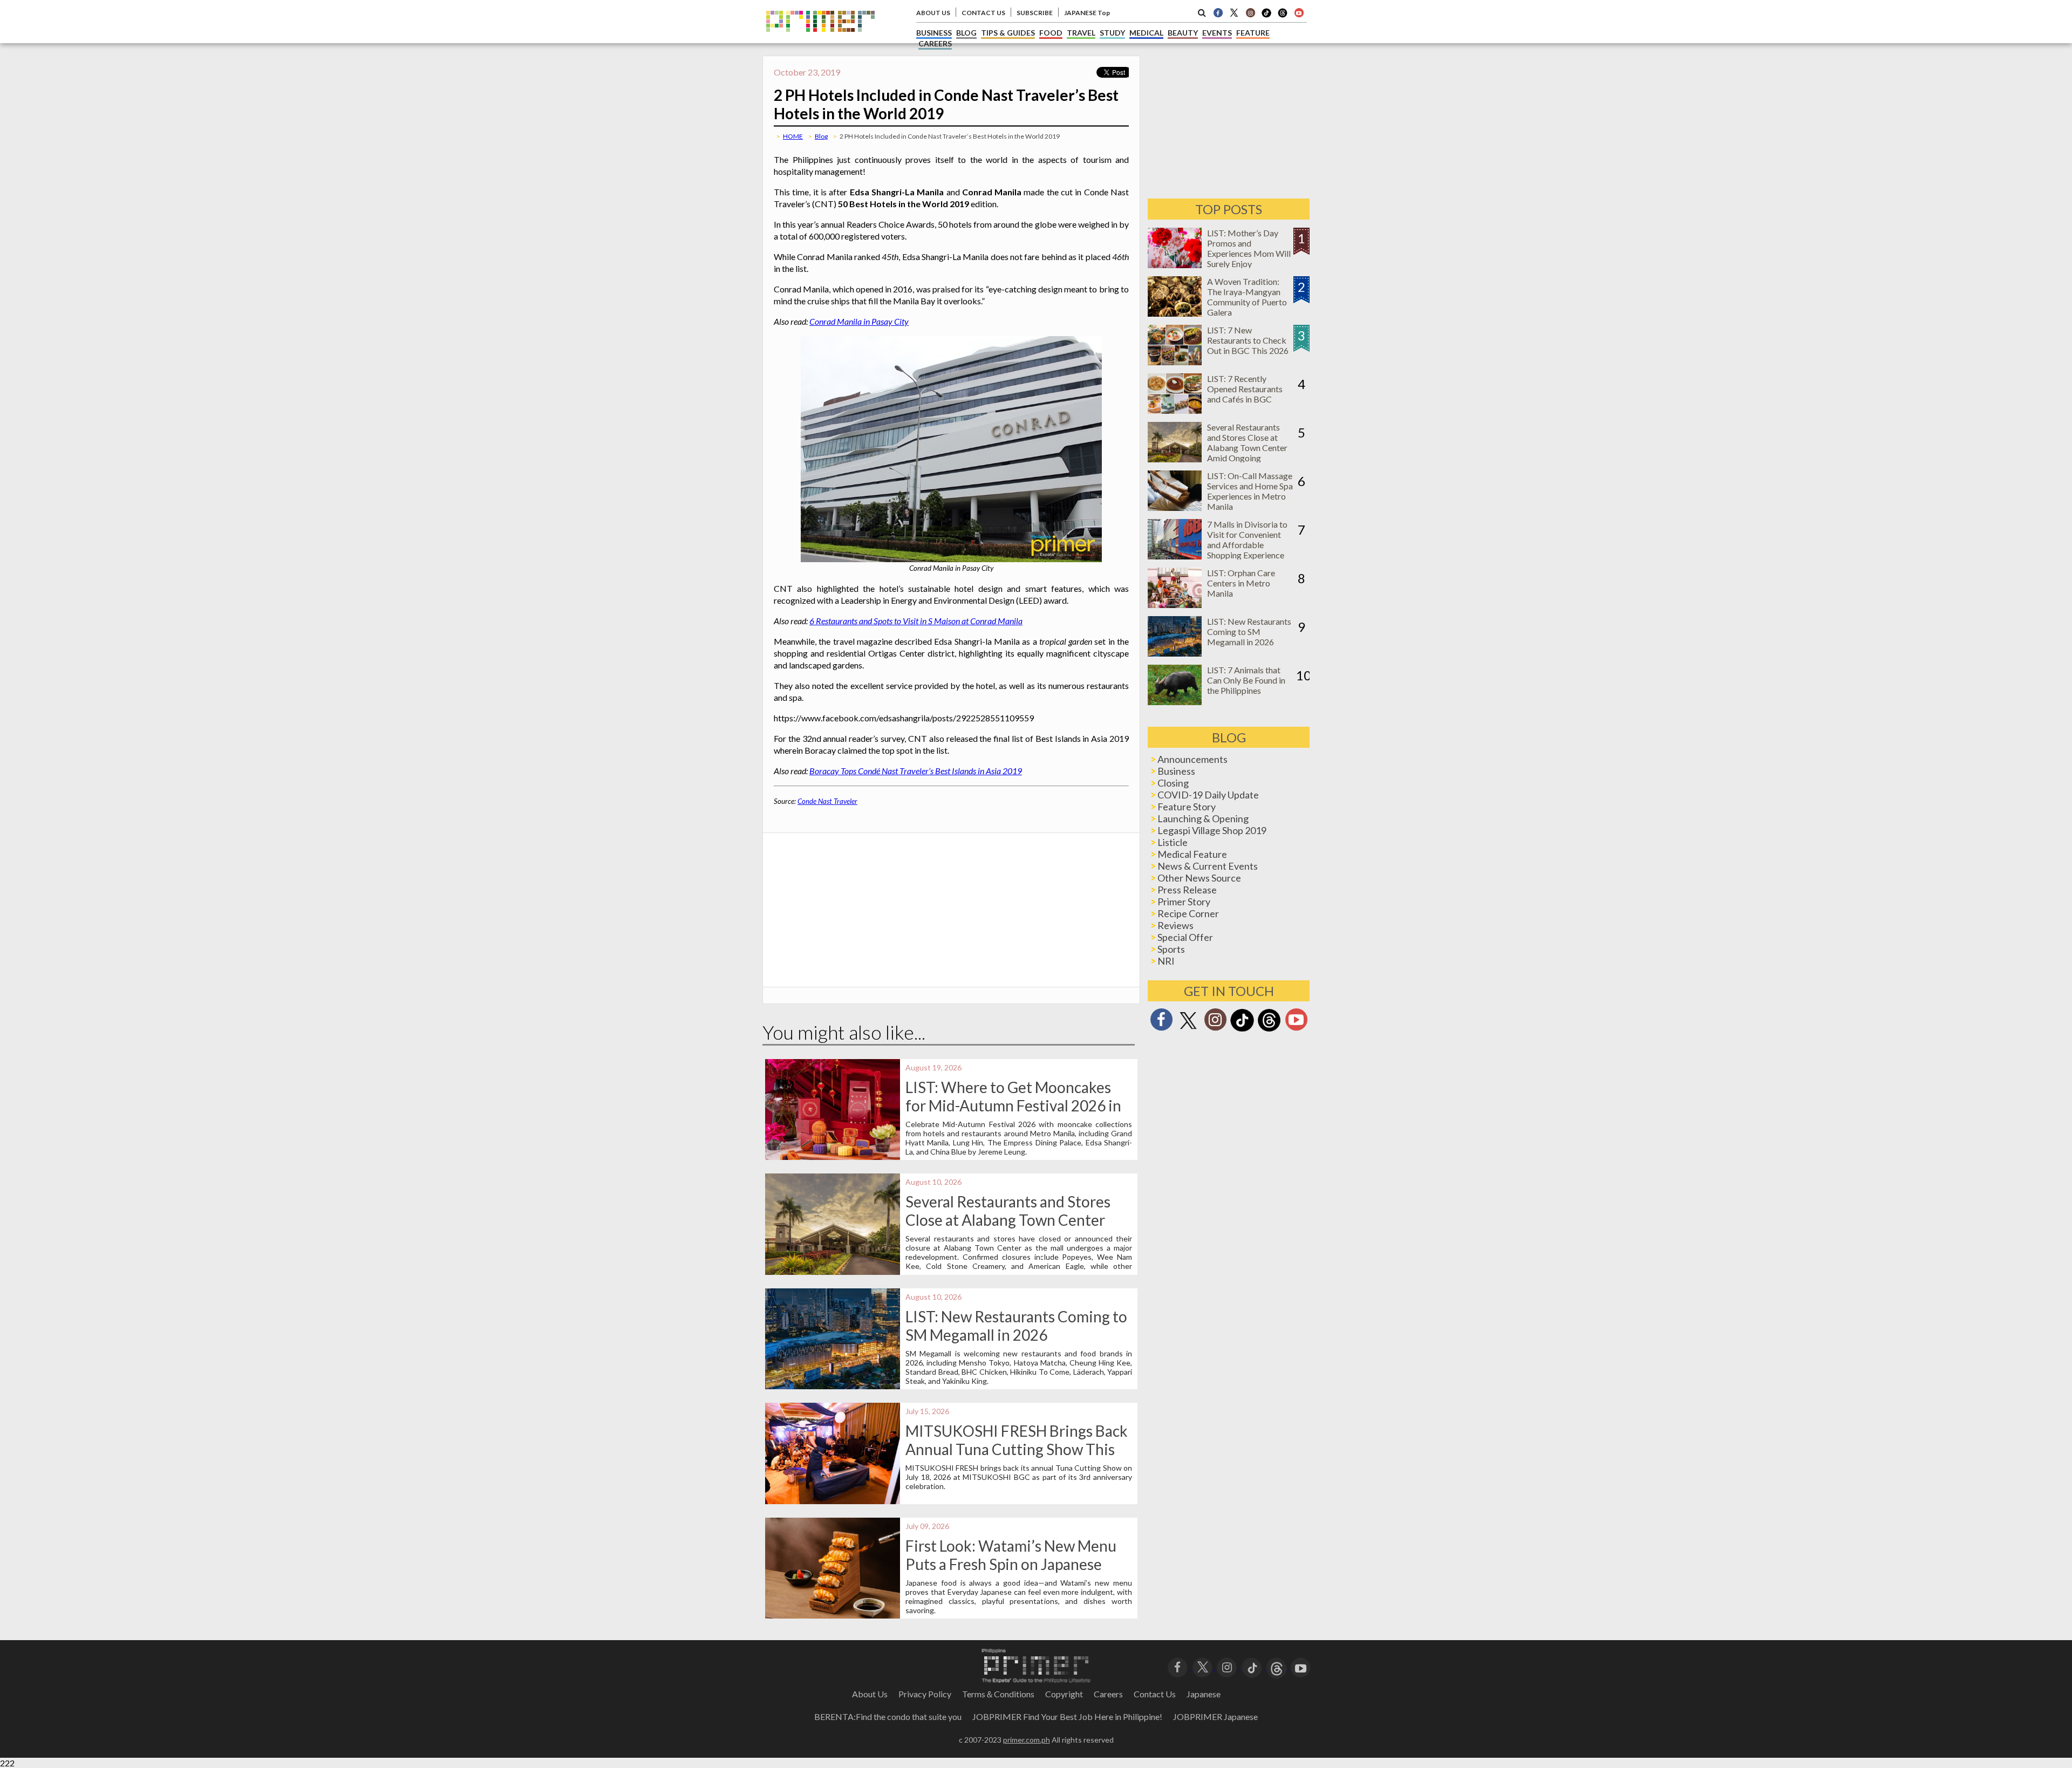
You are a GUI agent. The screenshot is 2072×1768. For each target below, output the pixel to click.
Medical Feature (1192, 854)
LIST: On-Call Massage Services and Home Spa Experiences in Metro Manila (1250, 491)
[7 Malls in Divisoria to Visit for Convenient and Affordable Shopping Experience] (1175, 556)
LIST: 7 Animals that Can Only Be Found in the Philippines (1246, 680)
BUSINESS (934, 33)
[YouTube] (1301, 1666)
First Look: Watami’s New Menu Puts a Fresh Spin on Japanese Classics (1011, 1564)
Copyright (1064, 1694)
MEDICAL (1146, 33)
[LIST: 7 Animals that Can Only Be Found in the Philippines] (1175, 702)
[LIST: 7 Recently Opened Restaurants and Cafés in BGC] (1175, 410)
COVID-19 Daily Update (1208, 795)
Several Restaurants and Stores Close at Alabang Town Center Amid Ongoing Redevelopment (1008, 1220)
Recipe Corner (1188, 913)
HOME (793, 136)
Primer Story (1184, 902)
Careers (1108, 1694)
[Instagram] (1250, 12)
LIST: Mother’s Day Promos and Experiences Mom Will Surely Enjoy (1249, 248)
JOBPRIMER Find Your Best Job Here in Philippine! (1067, 1716)
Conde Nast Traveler (827, 801)
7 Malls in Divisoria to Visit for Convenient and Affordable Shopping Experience (1247, 540)
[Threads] (1269, 1030)
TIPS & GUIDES (1008, 33)
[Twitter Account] (1234, 12)
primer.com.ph (1027, 1740)
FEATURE (1253, 33)
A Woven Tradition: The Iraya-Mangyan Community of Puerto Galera (1247, 297)
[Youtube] (1299, 12)
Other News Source (1199, 878)
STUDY (1112, 33)
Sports (1171, 949)
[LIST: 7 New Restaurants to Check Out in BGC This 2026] (1175, 362)
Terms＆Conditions (998, 1694)
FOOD (1051, 33)
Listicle (1173, 842)
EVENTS (1217, 33)
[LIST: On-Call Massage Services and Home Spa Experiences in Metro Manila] (1175, 507)
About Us (870, 1694)
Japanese (1204, 1694)
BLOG (966, 33)
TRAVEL (1081, 33)
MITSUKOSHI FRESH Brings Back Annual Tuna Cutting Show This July (1017, 1449)
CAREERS (935, 43)
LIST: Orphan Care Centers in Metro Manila (1241, 583)
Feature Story (1187, 807)
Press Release (1187, 890)
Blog (821, 136)
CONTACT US (983, 13)
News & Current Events (1208, 866)
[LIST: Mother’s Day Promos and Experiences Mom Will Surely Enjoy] (1175, 265)
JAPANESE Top (1087, 13)
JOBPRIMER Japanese (1215, 1716)
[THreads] (1283, 16)
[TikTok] (1266, 16)
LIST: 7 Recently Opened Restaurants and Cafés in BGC (1245, 389)
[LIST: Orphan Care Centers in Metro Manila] (1175, 605)
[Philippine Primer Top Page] (820, 40)
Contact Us (1155, 1694)
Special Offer (1185, 937)
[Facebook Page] (1218, 12)
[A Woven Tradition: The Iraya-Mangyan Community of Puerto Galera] (1175, 313)
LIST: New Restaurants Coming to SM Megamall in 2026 (1016, 1326)
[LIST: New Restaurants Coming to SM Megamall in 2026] (1175, 653)
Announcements (1192, 759)
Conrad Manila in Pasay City (859, 321)
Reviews (1175, 925)
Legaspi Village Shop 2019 (1212, 830)
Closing (1173, 783)
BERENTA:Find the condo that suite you (888, 1716)
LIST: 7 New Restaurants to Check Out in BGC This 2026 (1248, 340)
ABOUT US (933, 13)
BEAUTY (1183, 33)
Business (1176, 771)
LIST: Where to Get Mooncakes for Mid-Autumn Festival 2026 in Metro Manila (1013, 1105)
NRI (1166, 961)
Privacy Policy (925, 1694)
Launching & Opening (1203, 818)
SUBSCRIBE (1035, 13)
